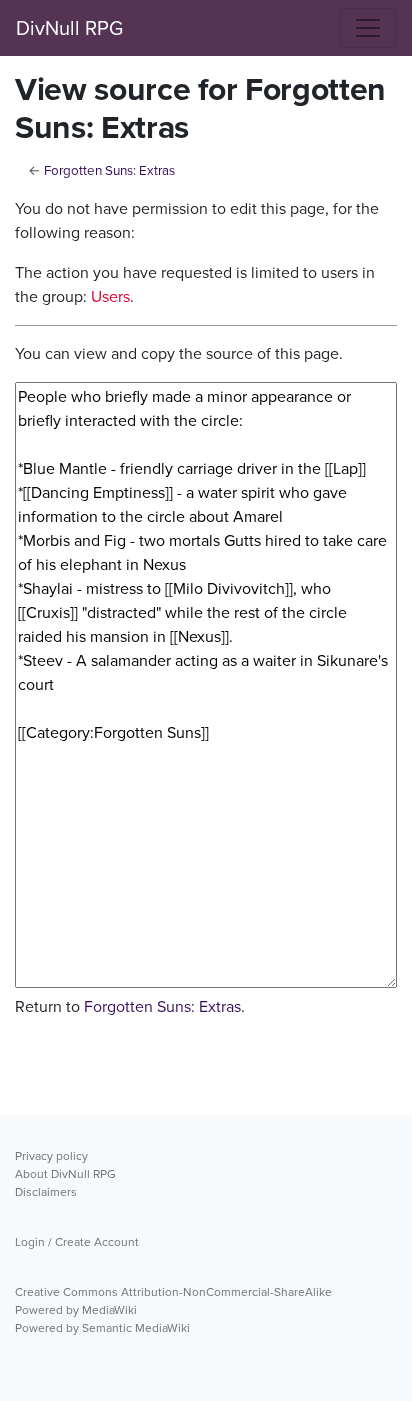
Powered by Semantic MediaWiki (102, 1328)
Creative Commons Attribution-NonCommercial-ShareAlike (173, 1292)
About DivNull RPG (65, 1174)
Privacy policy (51, 1156)
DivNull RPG (69, 28)
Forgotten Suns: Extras (109, 170)
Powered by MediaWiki (76, 1310)
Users (110, 296)
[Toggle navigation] (368, 28)
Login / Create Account (77, 1242)
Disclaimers (46, 1192)
